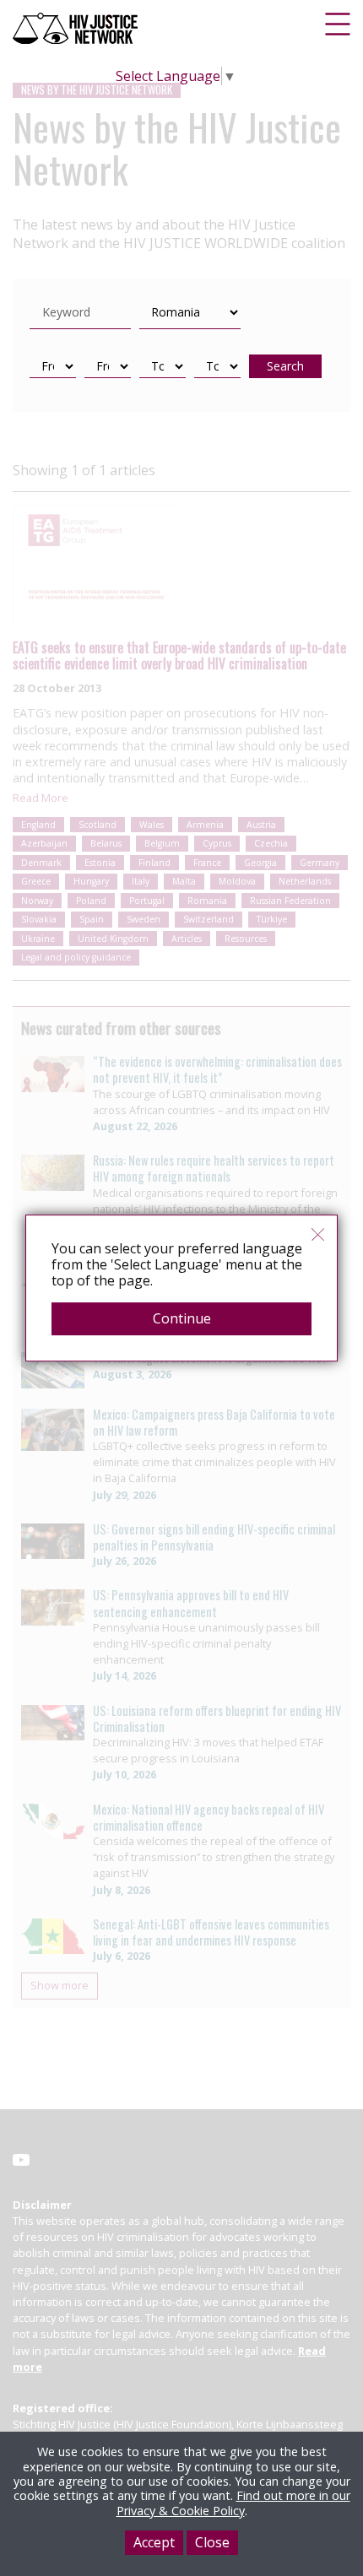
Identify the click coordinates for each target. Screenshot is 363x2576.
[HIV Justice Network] (77, 28)
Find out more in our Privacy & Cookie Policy (233, 2503)
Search (285, 366)
